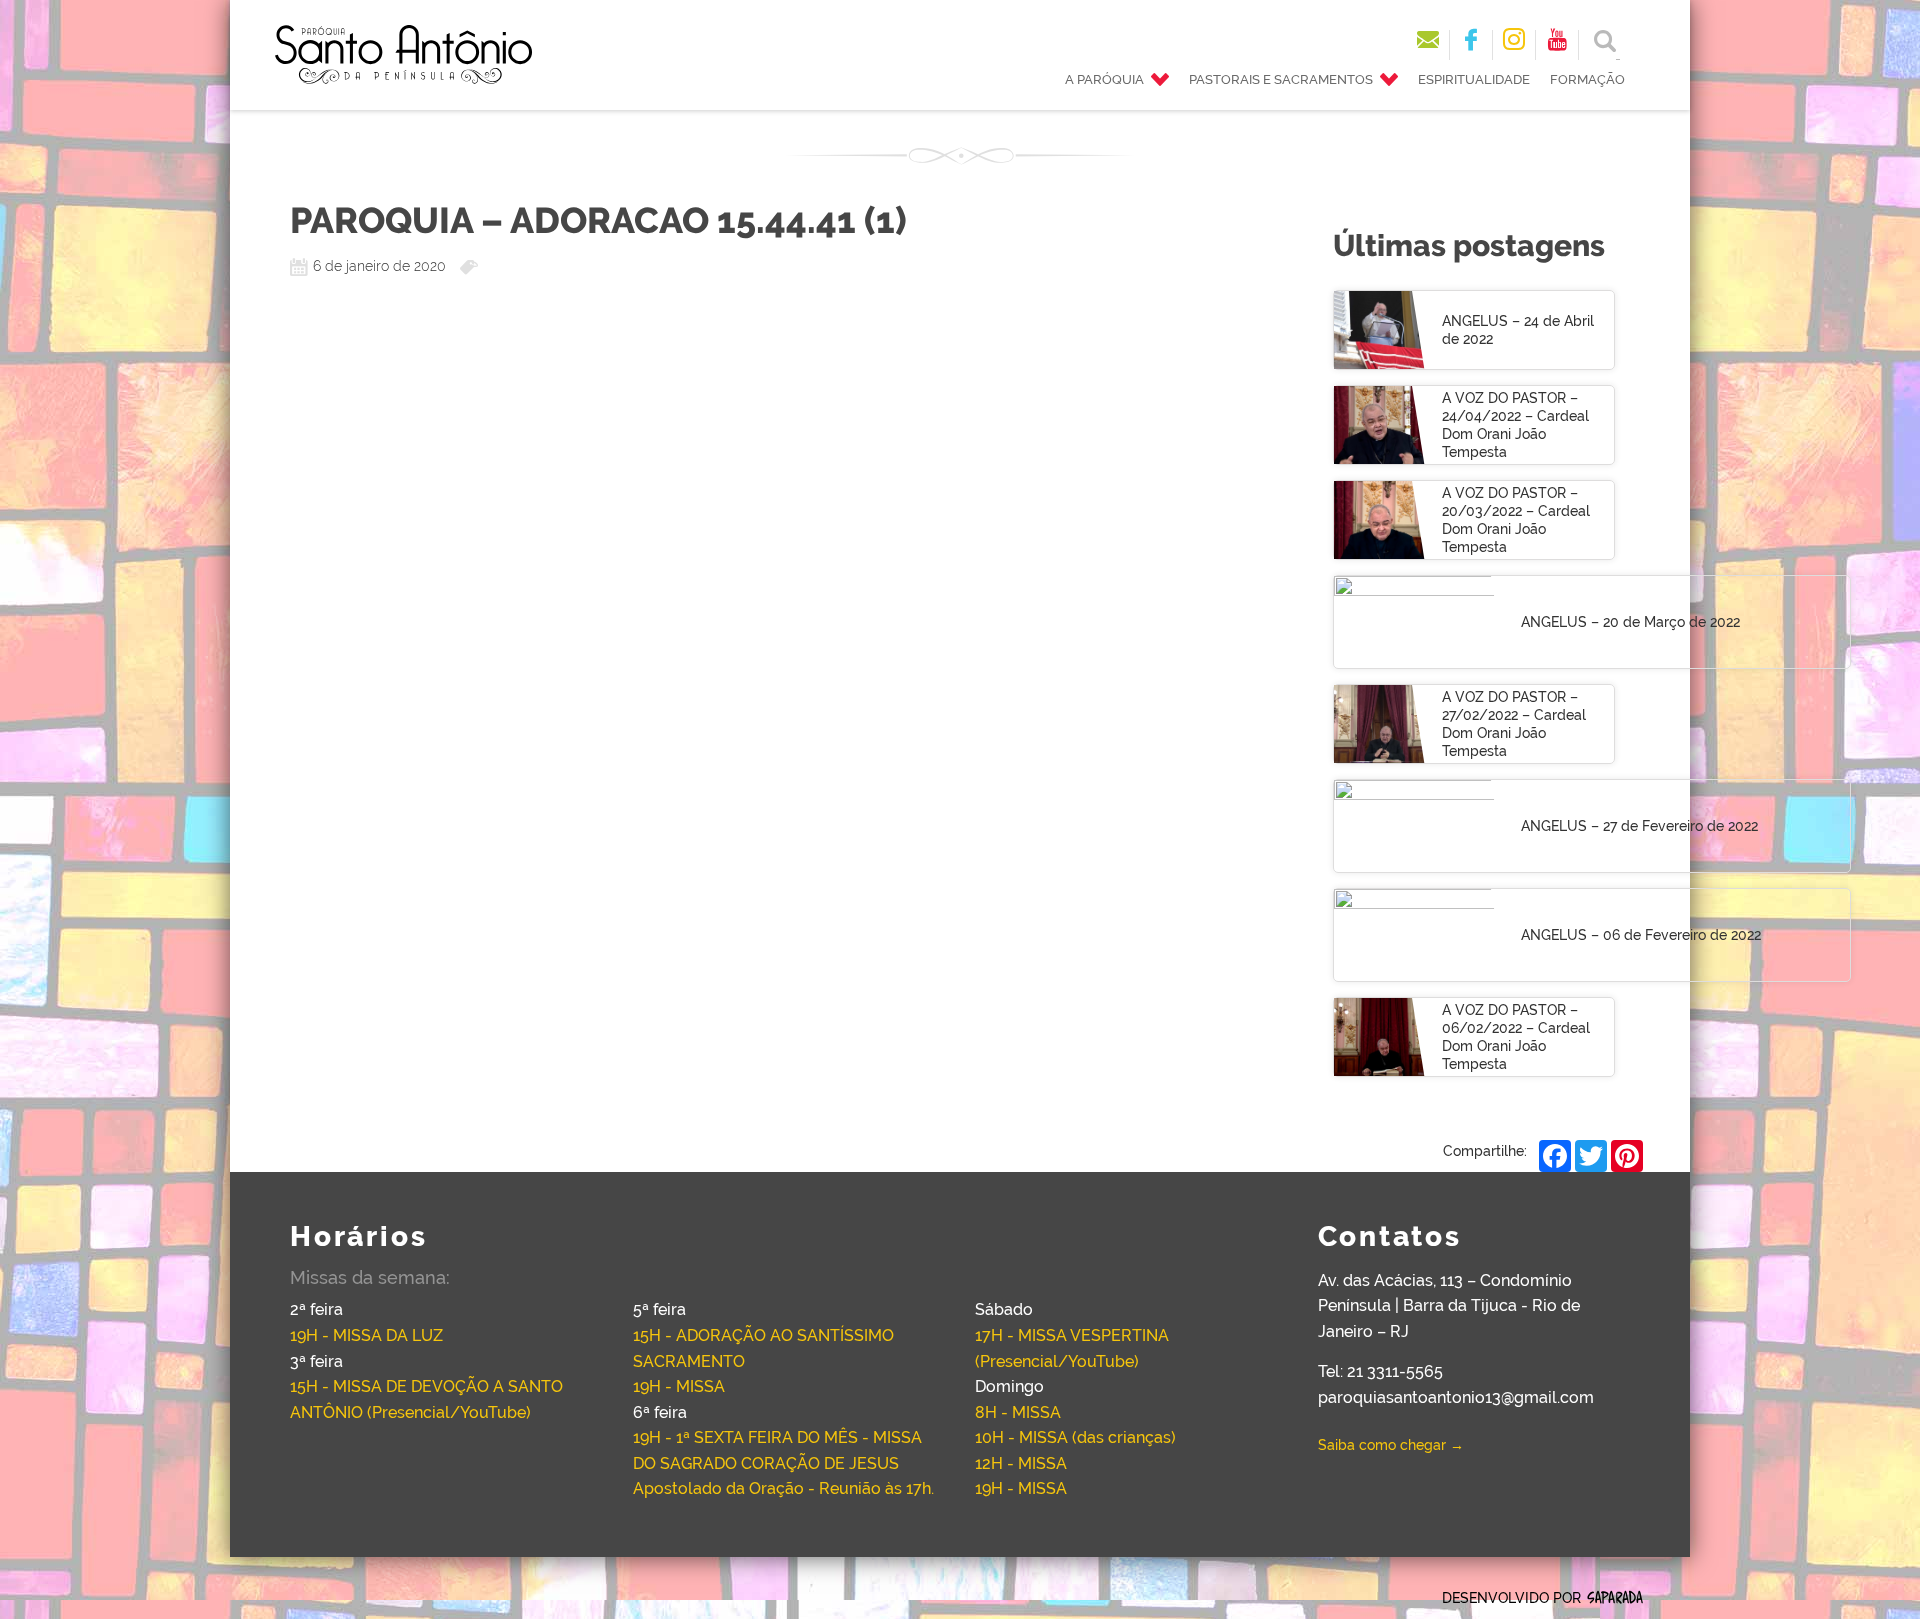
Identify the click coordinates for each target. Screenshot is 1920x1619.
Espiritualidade (1474, 79)
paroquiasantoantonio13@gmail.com (1456, 1397)
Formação (1587, 79)
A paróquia (1104, 79)
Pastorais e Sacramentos (1281, 79)
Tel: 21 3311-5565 (1380, 1371)
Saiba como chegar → (1391, 1445)
